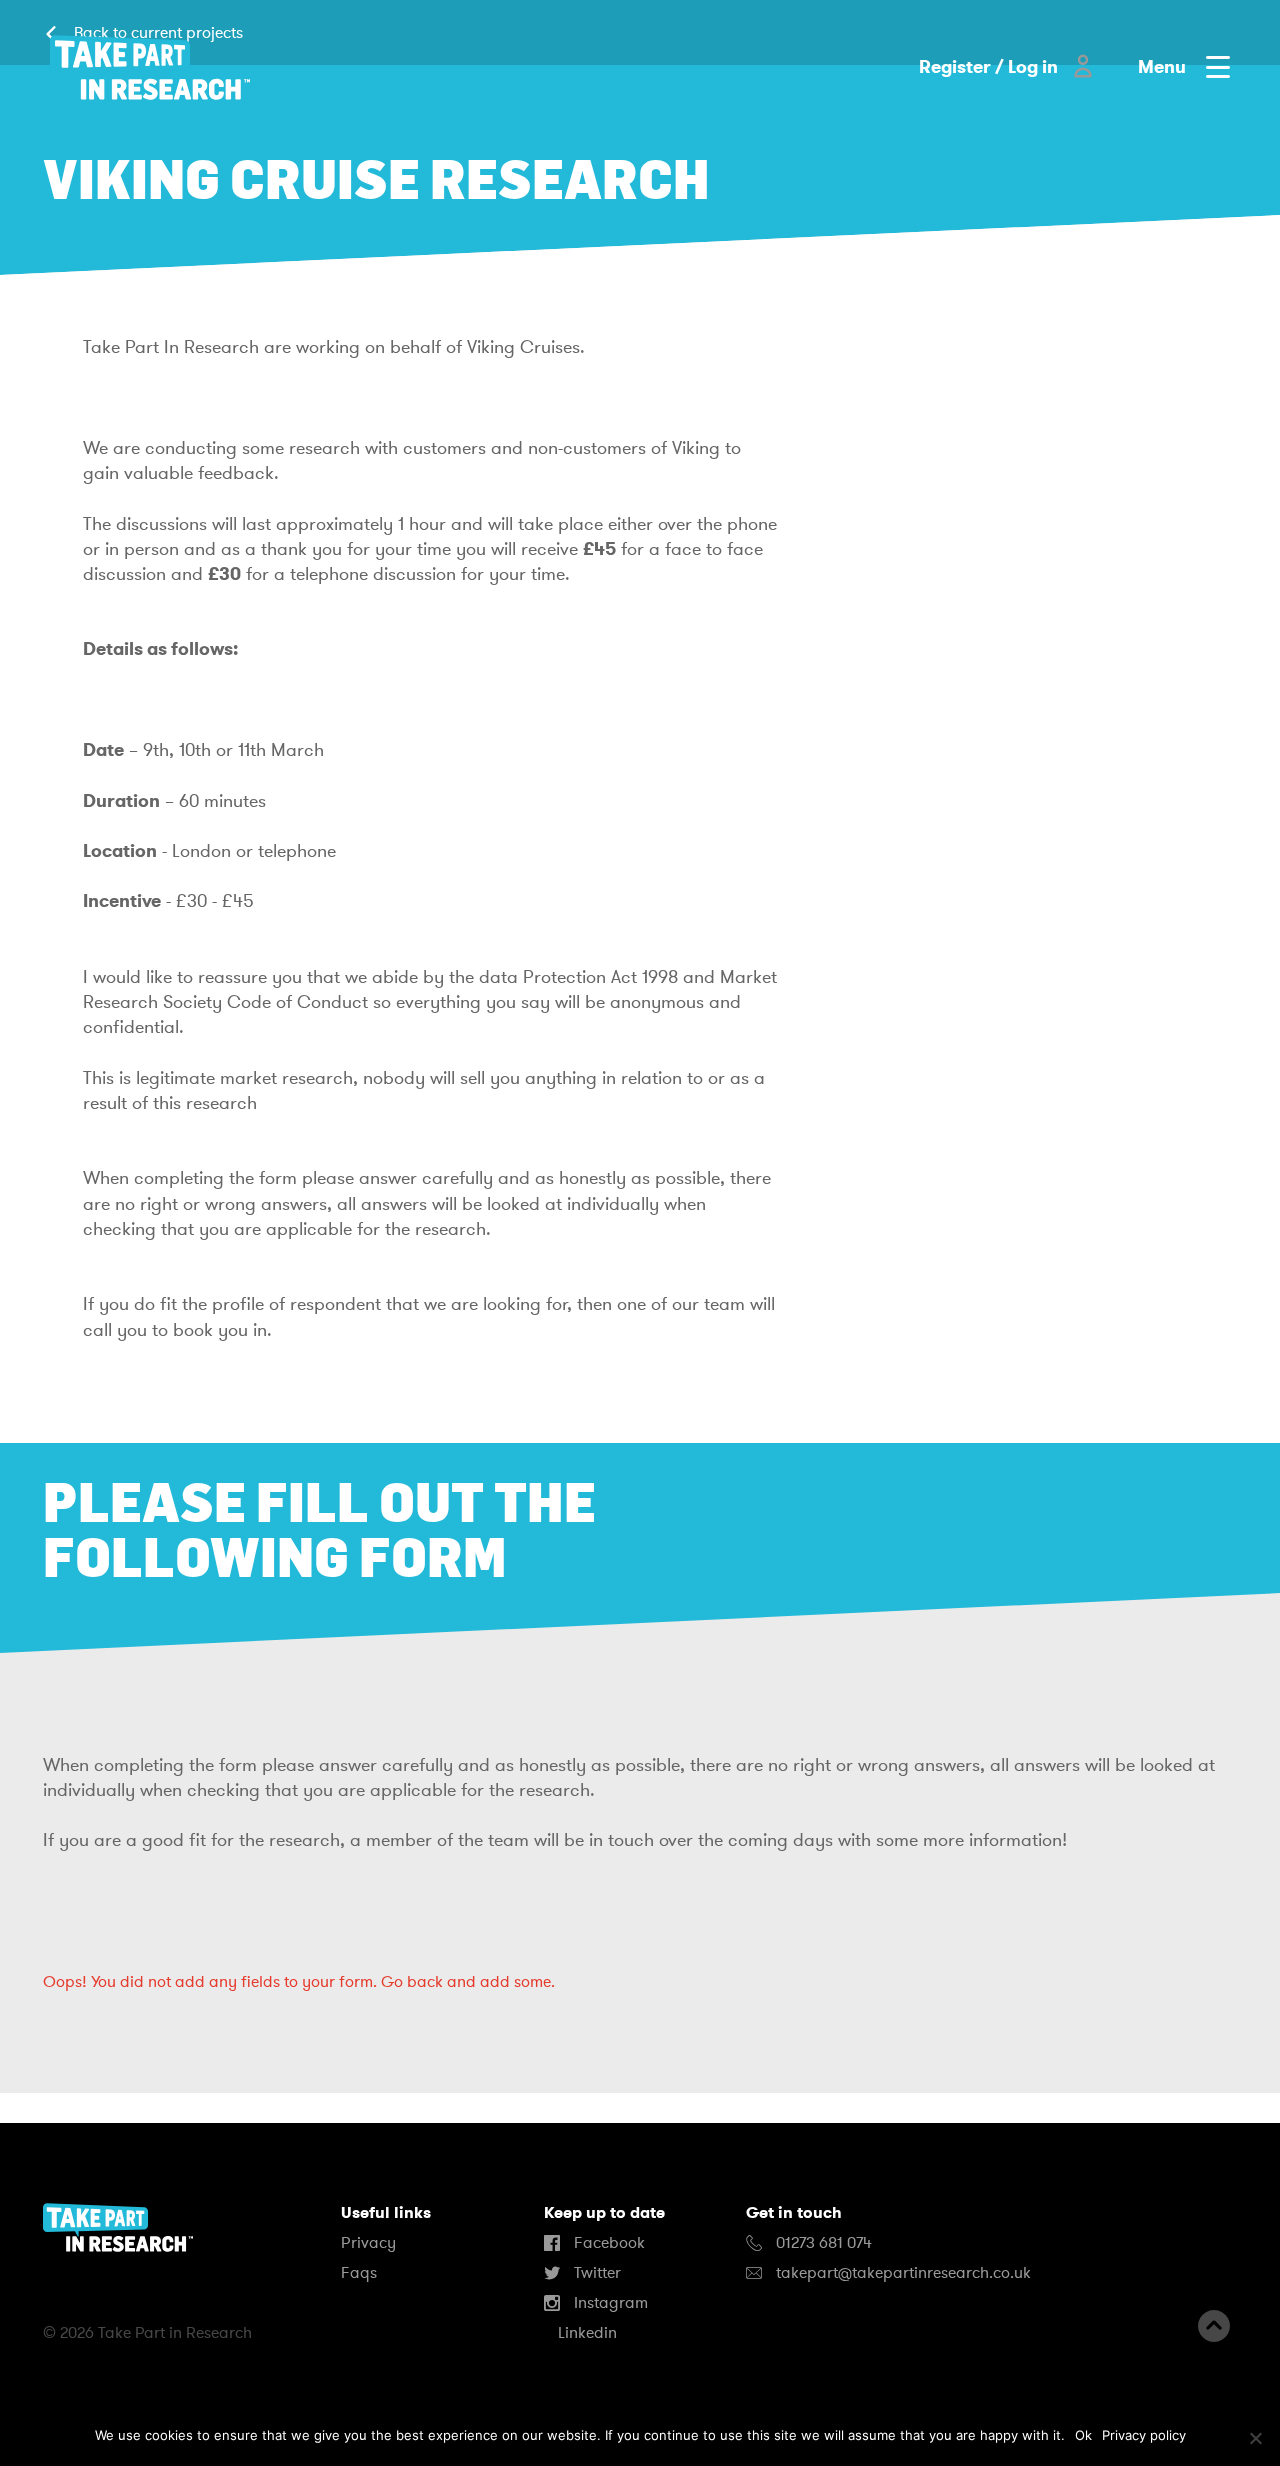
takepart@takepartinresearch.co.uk (903, 2273)
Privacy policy (1144, 2435)
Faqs (359, 2273)
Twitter (595, 2273)
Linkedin (585, 2333)
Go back (412, 1982)
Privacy (368, 2243)
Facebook (607, 2243)
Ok (1083, 2435)
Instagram (609, 2303)
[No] (1255, 2438)
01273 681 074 (822, 2243)
